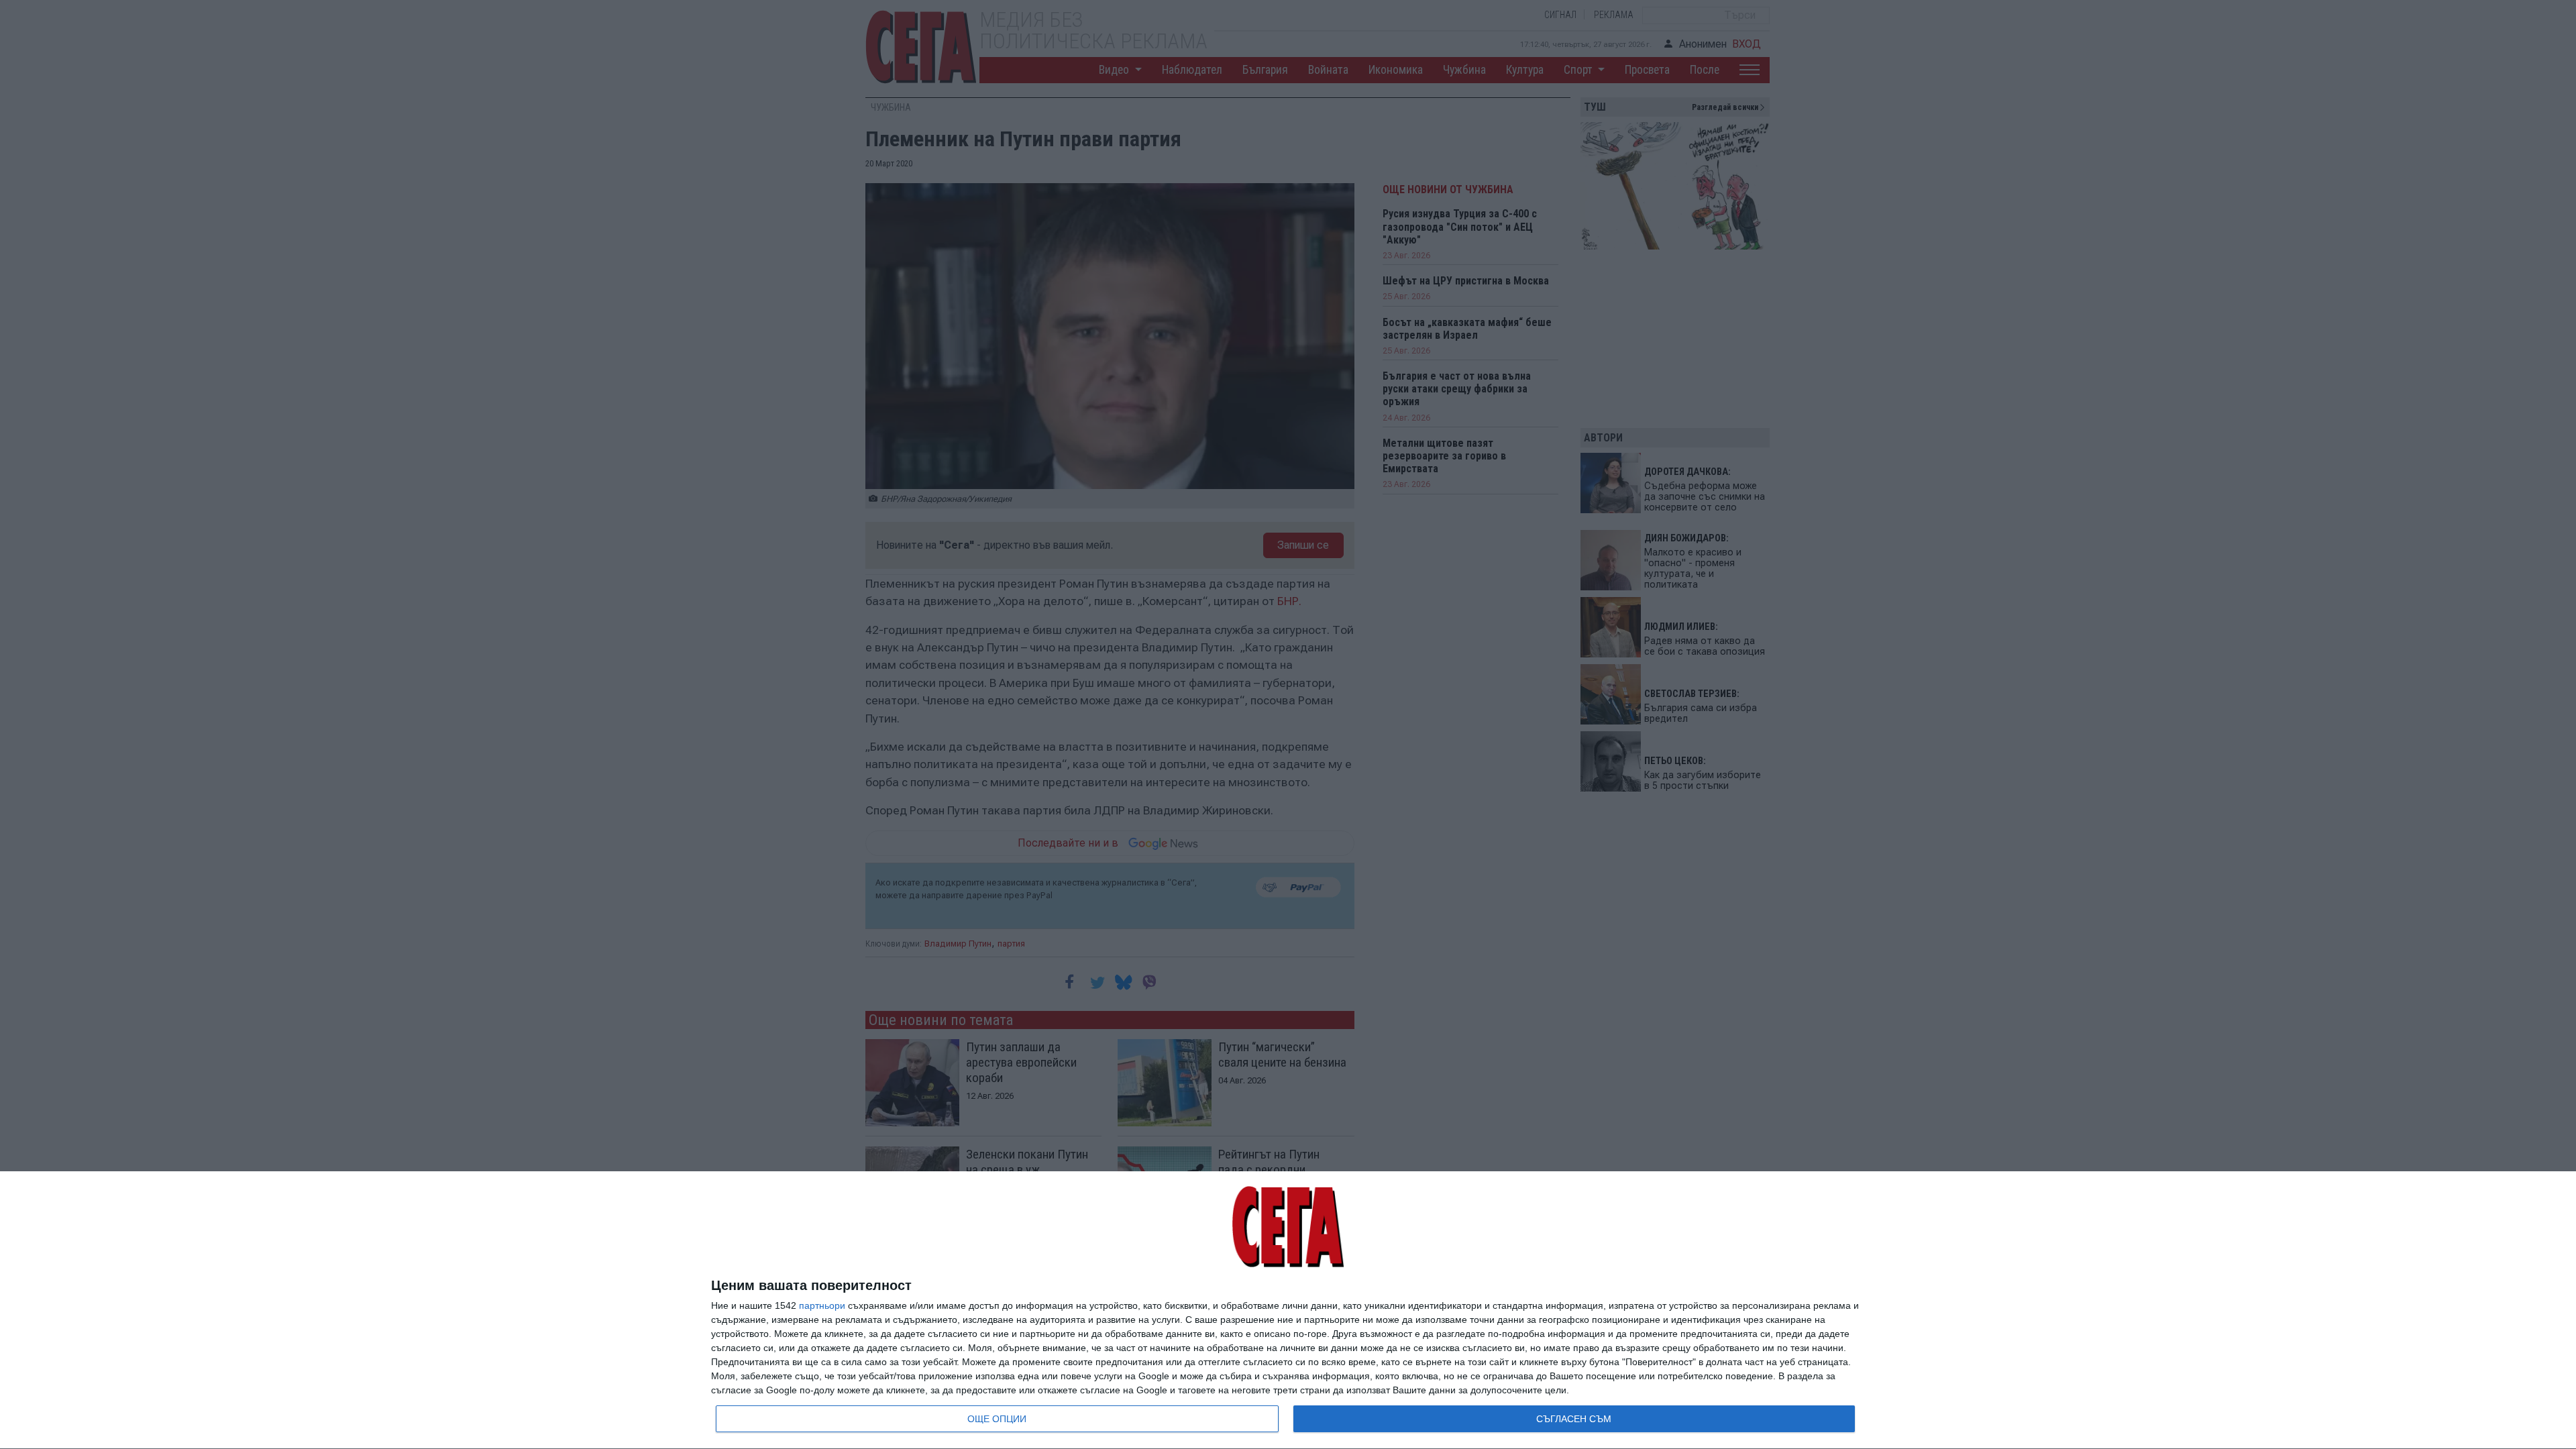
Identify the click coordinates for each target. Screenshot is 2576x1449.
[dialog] (1288, 1310)
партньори (822, 1305)
